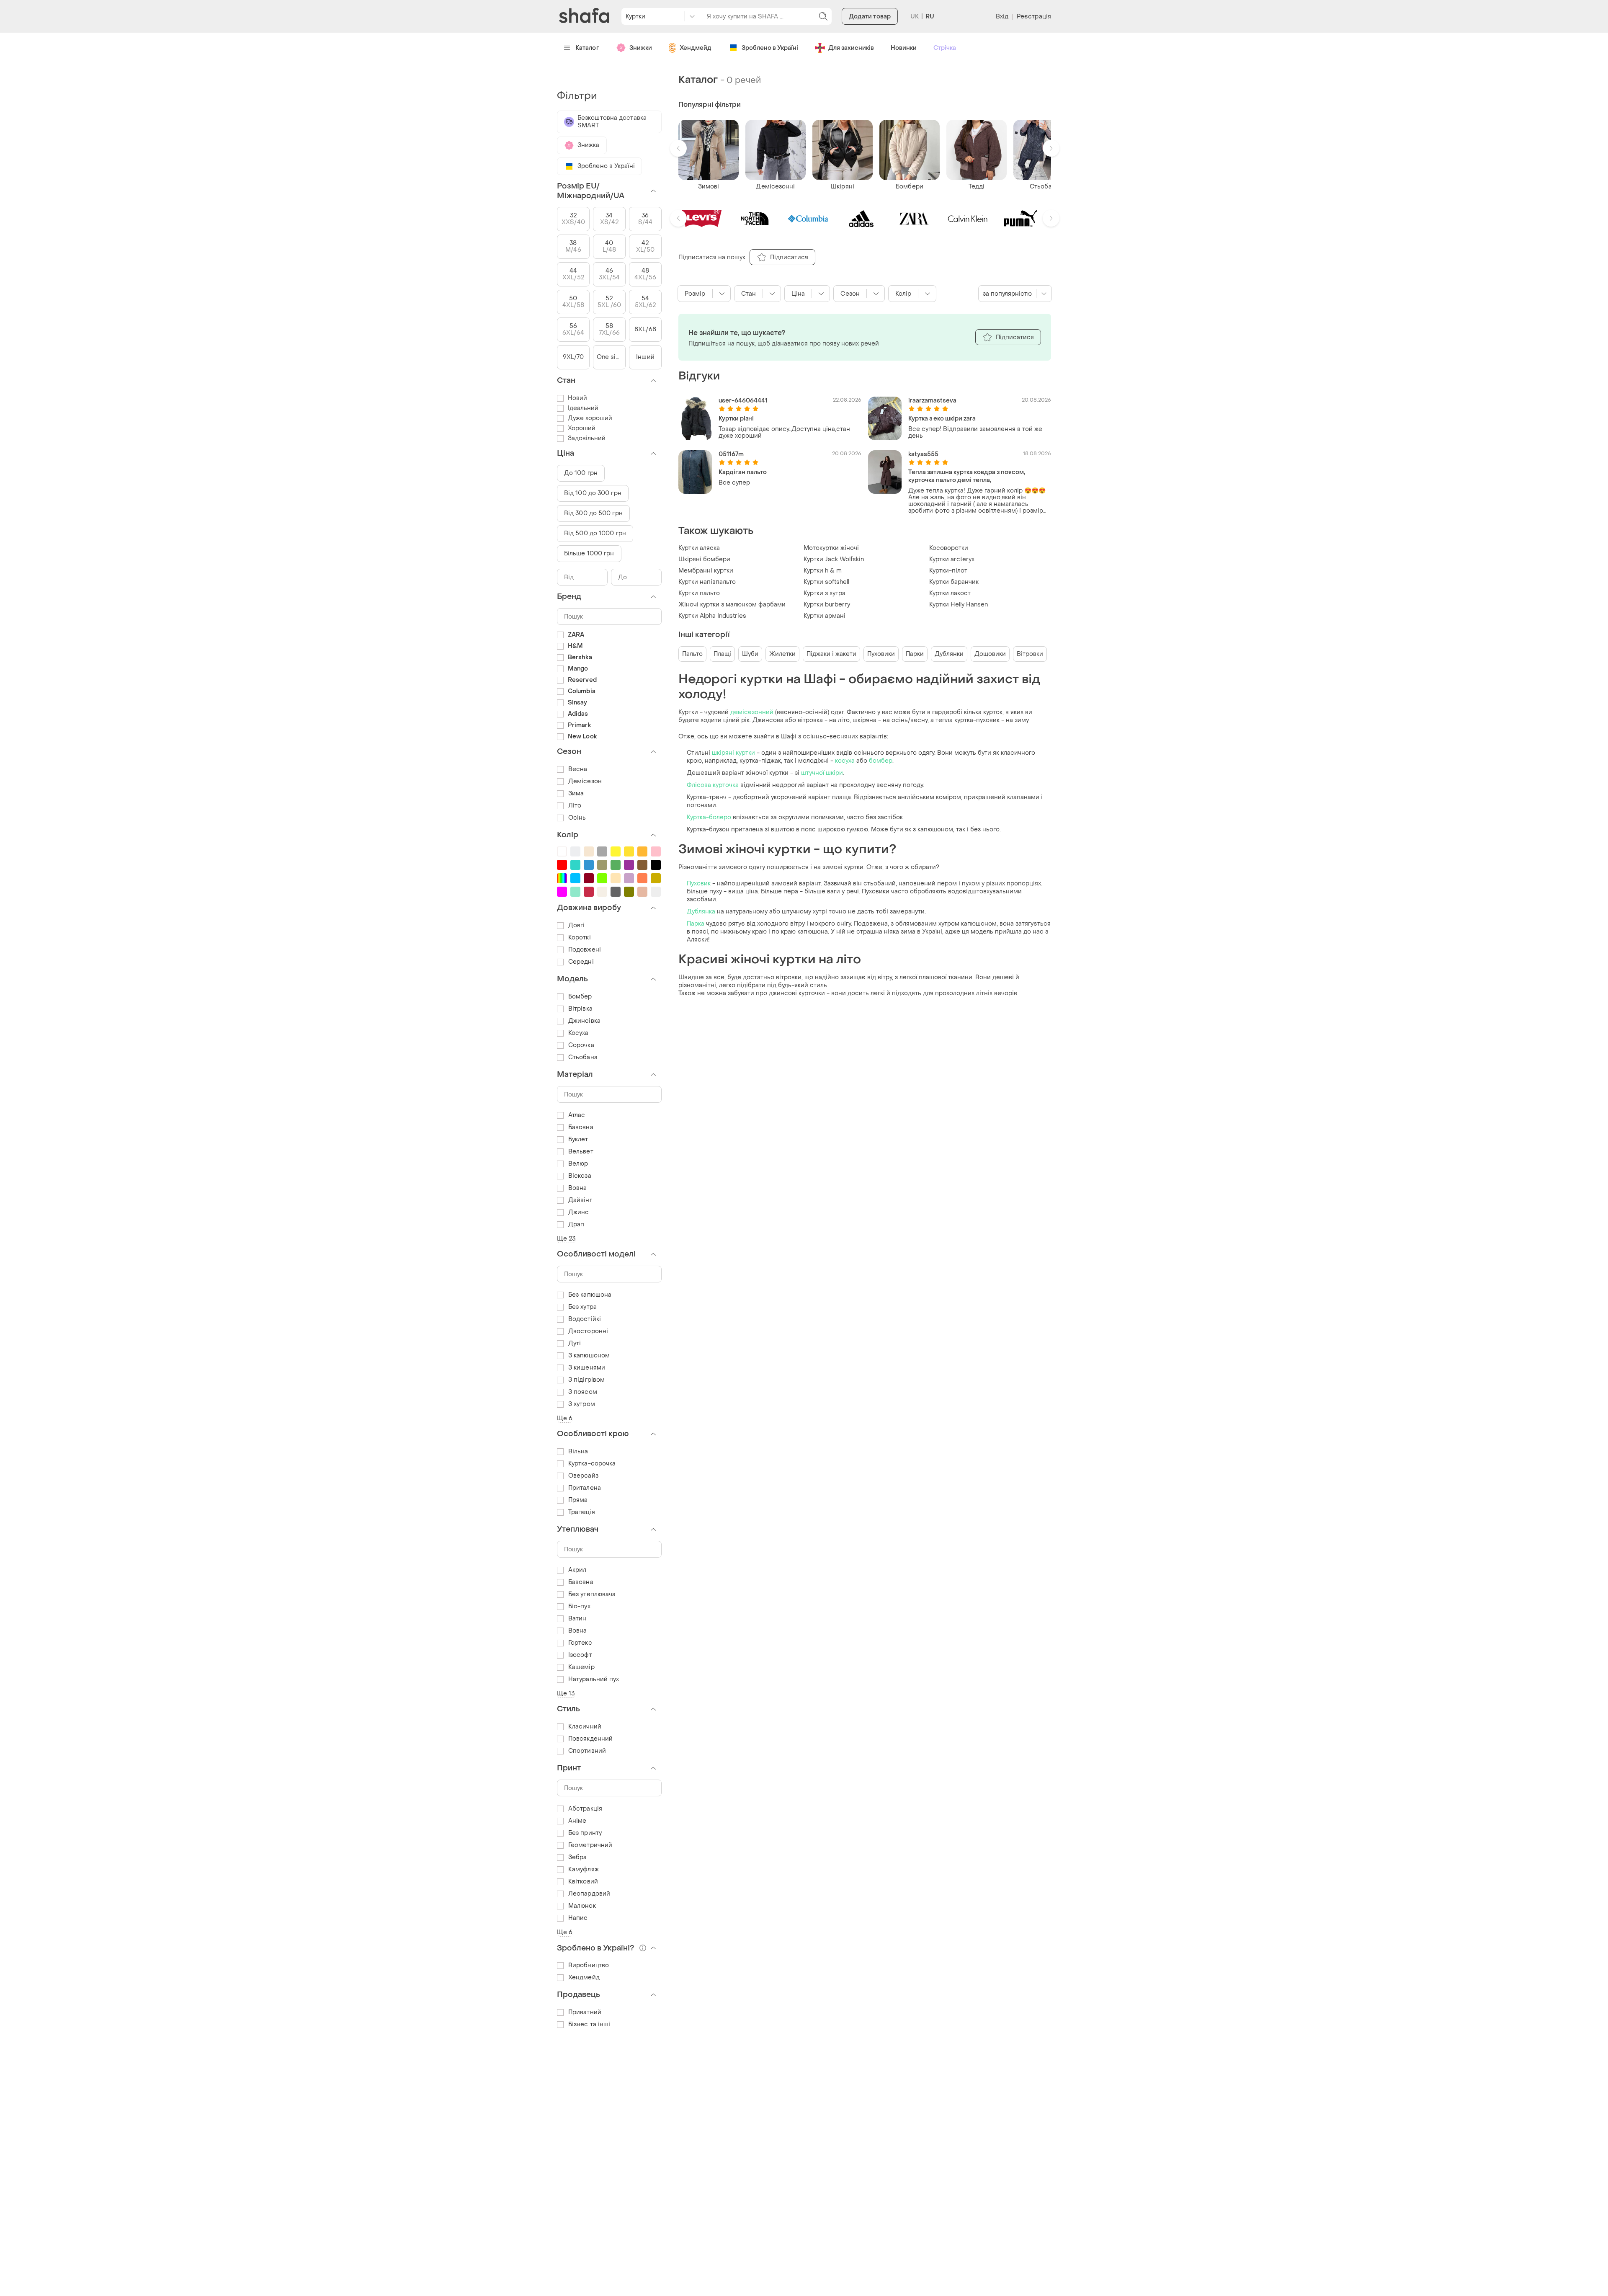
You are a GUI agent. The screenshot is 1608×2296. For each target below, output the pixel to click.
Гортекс (580, 1643)
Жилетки (782, 654)
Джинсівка (584, 1021)
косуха (846, 761)
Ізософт (580, 1655)
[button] (678, 148)
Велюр (578, 1164)
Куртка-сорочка (592, 1464)
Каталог (587, 48)
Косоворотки (949, 548)
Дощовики (990, 654)
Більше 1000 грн (589, 553)
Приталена (585, 1488)
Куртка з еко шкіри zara (942, 419)
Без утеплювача (592, 1594)
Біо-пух (579, 1606)
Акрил (577, 1570)
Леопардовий (589, 1894)
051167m (731, 454)
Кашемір (581, 1667)
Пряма (578, 1500)
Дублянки (949, 654)
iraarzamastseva (932, 401)
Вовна (578, 1188)
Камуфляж (584, 1869)
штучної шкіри (822, 773)
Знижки (641, 48)
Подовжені (585, 950)
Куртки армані (825, 616)
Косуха (579, 1033)
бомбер (881, 761)
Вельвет (581, 1152)
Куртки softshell (826, 582)
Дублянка (702, 912)
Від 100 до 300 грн (593, 493)
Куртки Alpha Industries (712, 616)
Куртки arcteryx (952, 559)
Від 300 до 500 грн (593, 513)
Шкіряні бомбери (704, 559)
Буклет (578, 1139)
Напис (578, 1918)
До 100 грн (581, 473)
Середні (581, 962)
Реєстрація (1034, 17)
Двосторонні (588, 1331)
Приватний (585, 2012)
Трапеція (582, 1512)
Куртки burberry (827, 605)
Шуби (750, 654)
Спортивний (587, 1751)
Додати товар (870, 17)
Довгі (577, 925)
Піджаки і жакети (831, 654)
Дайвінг (580, 1200)
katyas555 (923, 454)
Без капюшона (590, 1295)
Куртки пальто (699, 593)
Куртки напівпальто (707, 582)
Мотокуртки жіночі (831, 548)
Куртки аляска (699, 548)
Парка (696, 924)
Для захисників (851, 48)
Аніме (577, 1821)
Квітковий (583, 1882)
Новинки (904, 48)
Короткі (580, 938)
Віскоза (580, 1176)
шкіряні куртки (733, 753)
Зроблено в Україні (770, 48)
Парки (915, 654)
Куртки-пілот (948, 571)
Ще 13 (566, 1694)
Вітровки (1030, 654)
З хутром (582, 1404)
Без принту (585, 1833)
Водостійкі (585, 1319)
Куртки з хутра (825, 593)
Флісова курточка (713, 785)
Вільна (578, 1451)
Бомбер (580, 997)
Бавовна (581, 1127)
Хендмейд (696, 48)
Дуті (575, 1343)
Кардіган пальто (743, 472)
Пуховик (700, 884)
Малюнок (582, 1906)
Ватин (577, 1619)
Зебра (578, 1857)
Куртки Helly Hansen (959, 605)
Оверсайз (583, 1476)
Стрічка (945, 48)
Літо (575, 806)
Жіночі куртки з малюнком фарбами (732, 605)
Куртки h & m (823, 571)
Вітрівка (580, 1009)
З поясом (583, 1392)
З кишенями (587, 1368)
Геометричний (590, 1845)
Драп (576, 1224)
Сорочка (581, 1045)
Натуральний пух (594, 1679)
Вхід (1002, 17)
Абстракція (585, 1809)
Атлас (577, 1115)
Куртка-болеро (709, 817)
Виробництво (589, 1965)
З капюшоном (589, 1356)
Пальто (692, 654)
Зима (576, 793)
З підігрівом (586, 1380)
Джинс (579, 1212)
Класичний (585, 1727)
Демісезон (585, 781)
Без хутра (582, 1307)
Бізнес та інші (589, 2024)
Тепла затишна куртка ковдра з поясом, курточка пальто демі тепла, (967, 476)
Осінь (577, 818)
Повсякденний (590, 1739)
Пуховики (881, 654)
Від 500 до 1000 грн (595, 533)
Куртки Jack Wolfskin (834, 559)
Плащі (722, 654)
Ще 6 (565, 1418)
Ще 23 (566, 1239)
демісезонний (752, 712)
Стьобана (583, 1057)
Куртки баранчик (954, 582)
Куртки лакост (950, 593)
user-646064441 (743, 401)
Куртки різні (736, 419)
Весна (578, 769)
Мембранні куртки (706, 571)
